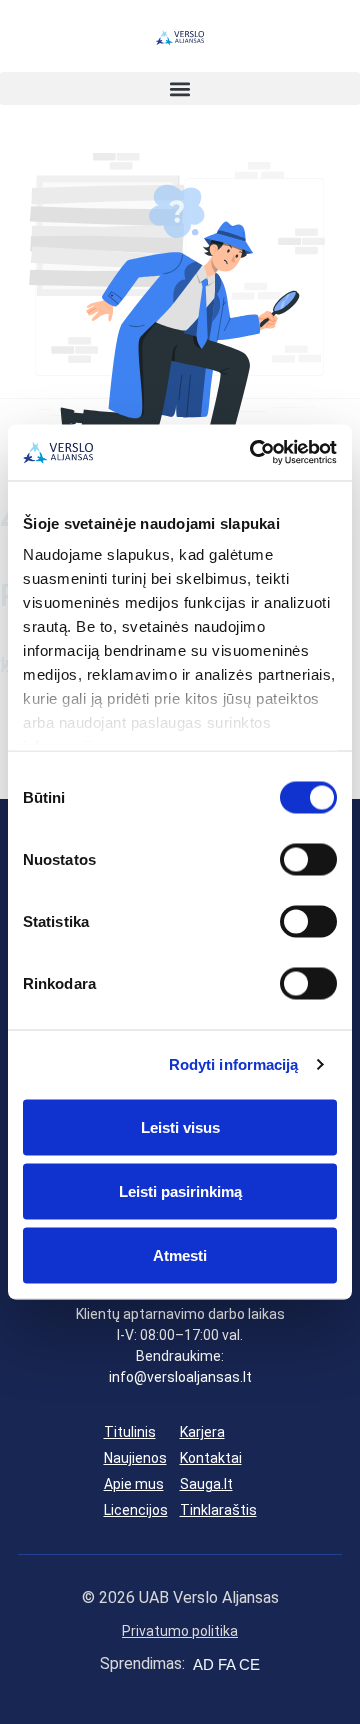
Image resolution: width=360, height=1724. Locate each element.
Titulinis (130, 1432)
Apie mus (134, 1484)
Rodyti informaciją (234, 1064)
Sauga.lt (206, 1484)
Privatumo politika (180, 1631)
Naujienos (135, 1458)
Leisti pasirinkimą (180, 1190)
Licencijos (136, 1510)
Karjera (202, 1432)
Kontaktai (211, 1458)
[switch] (308, 859)
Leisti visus (180, 1126)
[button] (180, 88)
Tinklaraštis (218, 1510)
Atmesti (180, 1254)
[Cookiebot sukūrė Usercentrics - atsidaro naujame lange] (254, 453)
